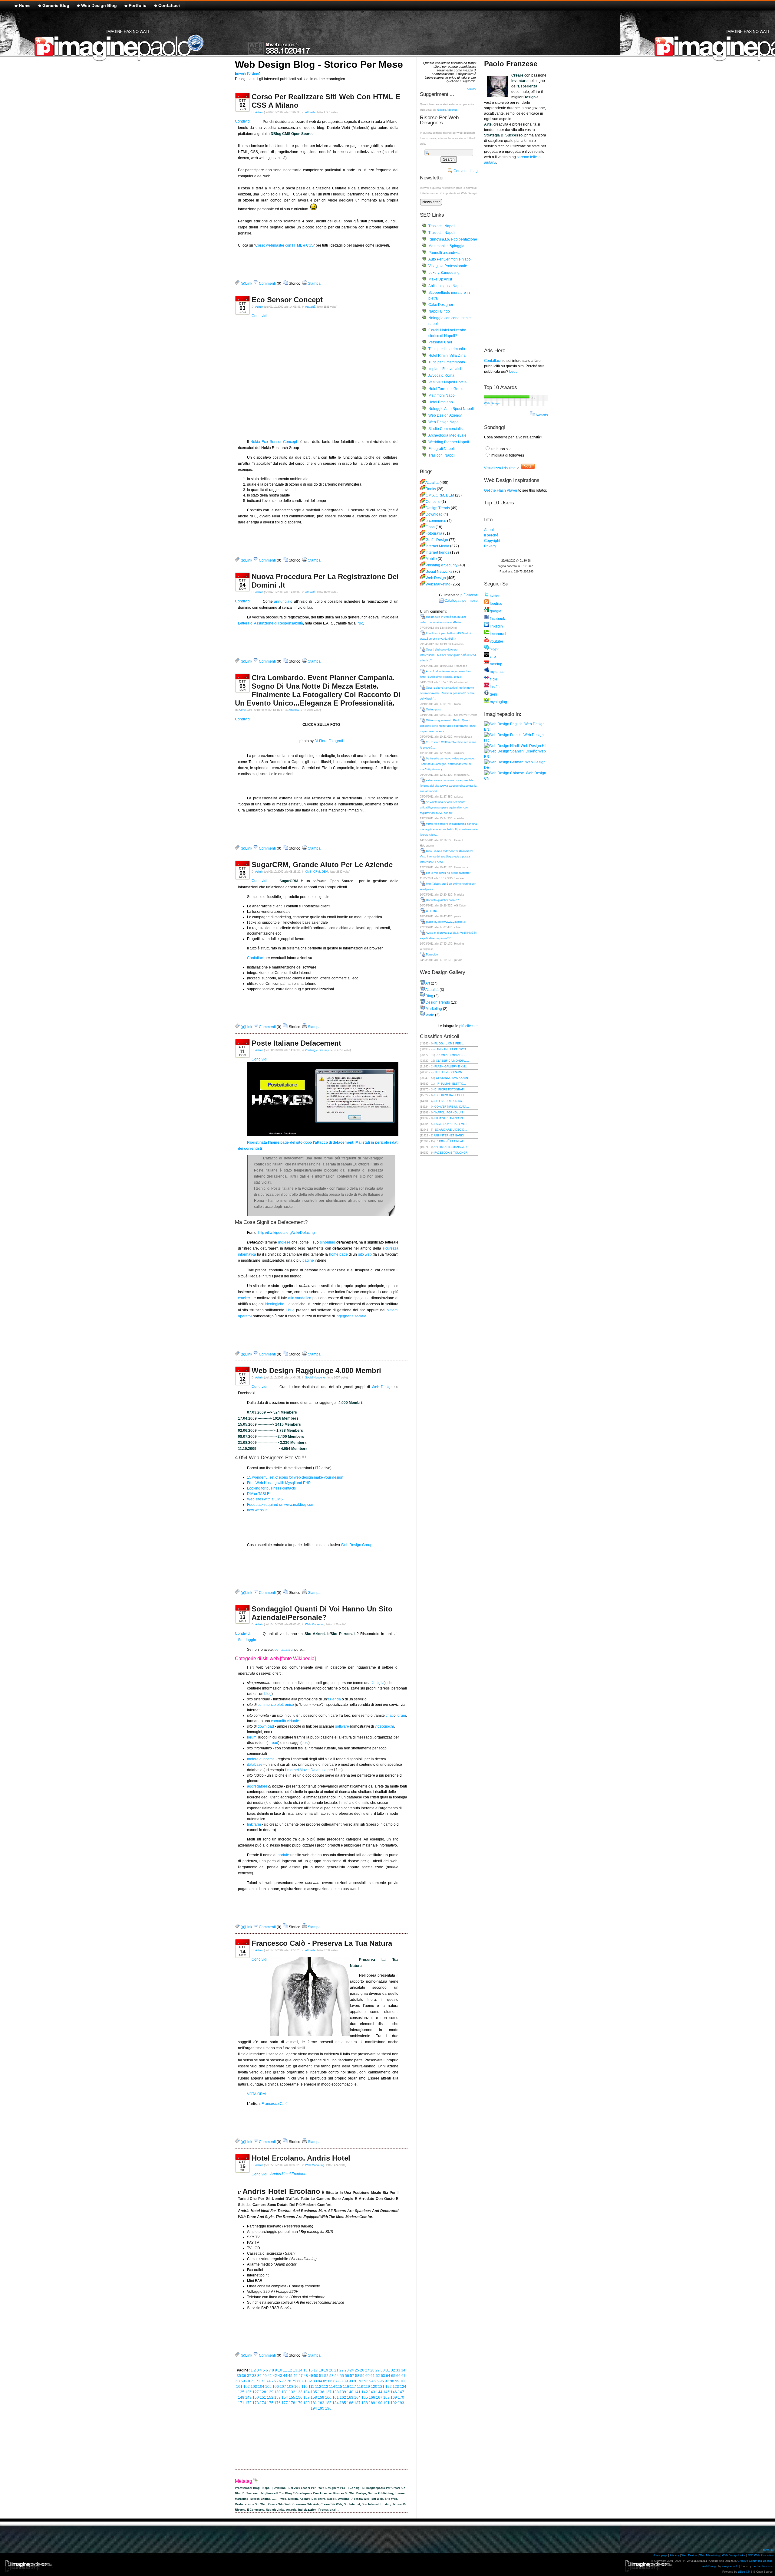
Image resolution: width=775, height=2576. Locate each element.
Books (431, 489)
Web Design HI (532, 746)
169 (394, 2397)
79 (294, 2381)
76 (279, 2381)
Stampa (314, 283)
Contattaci (169, 5)
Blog (429, 996)
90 (351, 2381)
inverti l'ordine (248, 74)
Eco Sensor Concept (287, 300)
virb (492, 657)
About (489, 530)
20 (331, 2370)
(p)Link (246, 283)
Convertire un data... (452, 1107)
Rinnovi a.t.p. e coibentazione (453, 239)
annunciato (283, 601)
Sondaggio (247, 1640)
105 (268, 2387)
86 (330, 2381)
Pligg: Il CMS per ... (450, 1044)
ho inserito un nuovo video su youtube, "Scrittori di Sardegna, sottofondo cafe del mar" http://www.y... (447, 764)
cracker (244, 1298)
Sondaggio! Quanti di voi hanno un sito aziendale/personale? (322, 1613)
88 (341, 2381)
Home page (660, 2555)
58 (357, 2376)
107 (283, 2387)
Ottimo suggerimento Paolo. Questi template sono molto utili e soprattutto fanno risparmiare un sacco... (448, 726)
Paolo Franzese (511, 64)
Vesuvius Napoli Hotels (447, 382)
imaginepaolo (730, 2566)
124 (403, 2387)
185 (343, 2403)
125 (241, 2392)
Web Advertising (709, 2555)
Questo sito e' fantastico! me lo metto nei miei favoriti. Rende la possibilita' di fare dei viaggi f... (447, 693)
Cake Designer (441, 305)
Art (428, 983)
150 (256, 2397)
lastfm (494, 687)
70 (248, 2381)
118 (360, 2387)
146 (394, 2392)
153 (277, 2397)
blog (268, 1694)
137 (328, 2392)
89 (346, 2381)
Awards (542, 415)
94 (371, 2381)
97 (387, 2381)
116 (346, 2387)
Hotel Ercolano (441, 402)
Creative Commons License (755, 2561)
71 (253, 2381)
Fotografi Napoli (442, 449)
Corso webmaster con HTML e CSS (284, 245)
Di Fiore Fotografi (329, 741)
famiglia (378, 1683)
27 (367, 2370)
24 (352, 2370)
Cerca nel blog (466, 171)
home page (338, 1254)
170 (401, 2397)
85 (325, 2381)
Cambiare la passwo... (452, 1049)
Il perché (491, 535)
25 (357, 2370)
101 (239, 2387)
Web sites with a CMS (265, 1499)
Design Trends (438, 508)
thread (273, 1743)
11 (285, 2370)
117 (353, 2387)
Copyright (492, 541)
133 (299, 2392)
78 (289, 2381)
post (305, 1743)
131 (285, 2392)
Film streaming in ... (450, 1118)
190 (379, 2403)
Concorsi (433, 502)
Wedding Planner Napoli (449, 442)
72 (258, 2381)
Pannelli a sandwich (445, 253)
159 (321, 2397)
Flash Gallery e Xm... (451, 1067)
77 (284, 2381)
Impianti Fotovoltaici (445, 369)
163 (350, 2397)
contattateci (284, 1650)
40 (265, 2376)
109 (297, 2387)
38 (254, 2376)
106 (276, 2387)
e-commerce (436, 521)
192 (394, 2403)
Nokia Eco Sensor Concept (275, 442)
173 (256, 2403)
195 (321, 2408)
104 (261, 2387)
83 (315, 2381)
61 (373, 2376)
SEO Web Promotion (760, 2555)
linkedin (496, 626)
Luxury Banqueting (444, 273)
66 (398, 2376)
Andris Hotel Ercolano (281, 2191)
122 (389, 2387)
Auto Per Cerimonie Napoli (450, 259)
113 (325, 2387)
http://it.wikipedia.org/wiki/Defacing (287, 1233)
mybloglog (498, 702)
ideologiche (275, 1304)
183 (328, 2403)
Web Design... (493, 403)
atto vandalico (300, 1298)
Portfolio (138, 5)
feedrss (495, 604)
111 (311, 2387)
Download (434, 514)
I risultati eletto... (451, 1084)
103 (254, 2387)
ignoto (472, 88)
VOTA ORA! (257, 2094)
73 (263, 2381)
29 (378, 2370)
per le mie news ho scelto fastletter (448, 873)
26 (362, 2370)
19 (326, 2370)
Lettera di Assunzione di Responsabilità (270, 623)
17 (316, 2370)
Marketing (434, 1009)
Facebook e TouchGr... (452, 1153)
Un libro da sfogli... (450, 1095)
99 (397, 2381)
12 (290, 2370)
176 (277, 2403)
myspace (497, 672)
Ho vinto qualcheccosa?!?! (443, 900)
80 (299, 2381)
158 (314, 2397)
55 (342, 2376)
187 (357, 2403)
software (342, 1726)
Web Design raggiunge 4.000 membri (316, 1370)
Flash (430, 527)
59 (362, 2376)
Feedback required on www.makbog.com (281, 1505)
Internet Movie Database (307, 1770)
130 (277, 2392)
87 (335, 2381)
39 (259, 2376)
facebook (497, 619)
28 (372, 2370)
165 (365, 2397)
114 (332, 2387)
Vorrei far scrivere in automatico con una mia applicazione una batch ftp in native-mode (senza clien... (449, 829)
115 (339, 2387)
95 (377, 2381)
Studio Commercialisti (446, 429)
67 (404, 2376)
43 (280, 2376)
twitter (494, 596)
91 (356, 2381)
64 (388, 2376)
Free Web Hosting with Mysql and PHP (279, 1483)
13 (295, 2370)
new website (257, 1510)
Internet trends (437, 552)
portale (283, 1855)
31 (388, 2370)
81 (305, 2381)
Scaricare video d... (451, 1130)
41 (270, 2376)
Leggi (514, 372)
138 (336, 2392)
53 (331, 2376)
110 (305, 2387)
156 (299, 2397)
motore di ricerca (261, 1759)
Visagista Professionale (448, 266)
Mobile (431, 559)
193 (401, 2403)
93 (366, 2381)
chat (389, 1716)
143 (372, 2392)
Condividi (243, 121)
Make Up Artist (440, 279)
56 (347, 2376)
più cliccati (469, 595)
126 (248, 2392)
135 (314, 2392)
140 (350, 2392)
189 (372, 2403)
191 (386, 2403)
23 (347, 2370)
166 (372, 2397)
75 (274, 2381)
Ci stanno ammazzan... (453, 1078)
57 (352, 2376)
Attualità (310, 112)
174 (263, 2403)
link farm (254, 1824)
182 (321, 2403)
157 (307, 2397)
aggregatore (257, 1786)
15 (305, 2370)
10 (280, 2370)
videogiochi (384, 1726)
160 (328, 2397)
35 (239, 2376)
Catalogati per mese (461, 601)
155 (292, 2397)
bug (291, 1310)
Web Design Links (734, 2555)
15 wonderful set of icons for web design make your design (295, 1477)
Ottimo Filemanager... (452, 1147)
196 (328, 2408)
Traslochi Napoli (442, 226)
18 (321, 2370)
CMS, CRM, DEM (317, 872)
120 (374, 2387)
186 (350, 2403)
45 (290, 2376)
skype (494, 649)
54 (337, 2376)
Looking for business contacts (271, 1488)
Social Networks (315, 1378)
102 (247, 2387)
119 (367, 2387)
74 (269, 2381)
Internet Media (437, 546)
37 (249, 2376)
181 (314, 2403)
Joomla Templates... (452, 1055)
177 (285, 2403)
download (266, 1726)
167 (379, 2397)
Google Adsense (447, 110)
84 (320, 2381)
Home (25, 5)
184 (336, 2403)
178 (292, 2403)
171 (241, 2403)
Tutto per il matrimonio (447, 349)
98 (392, 2381)
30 (383, 2370)
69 (243, 2381)
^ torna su (767, 2550)
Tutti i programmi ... (451, 1072)
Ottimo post (433, 710)
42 (275, 2376)
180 (307, 2403)
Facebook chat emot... (452, 1124)
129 (270, 2392)
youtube (496, 641)
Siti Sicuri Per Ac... (450, 1101)
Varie (430, 1015)
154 (285, 2397)
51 (321, 2376)
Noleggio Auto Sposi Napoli (451, 409)
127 (256, 2392)
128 (263, 2392)
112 (318, 2387)
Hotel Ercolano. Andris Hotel (301, 2158)
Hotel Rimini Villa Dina (447, 356)
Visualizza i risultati (500, 468)
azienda (334, 1699)
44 (285, 2376)
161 (336, 2397)
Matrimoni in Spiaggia (446, 246)
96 (382, 2381)
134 (307, 2392)
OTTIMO (432, 911)
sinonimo (328, 1242)
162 (343, 2397)
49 (311, 2376)
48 (306, 2376)
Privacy (490, 546)
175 (270, 2403)
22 (341, 2370)
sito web (365, 1254)
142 (365, 2392)
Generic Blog (56, 5)
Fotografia (434, 533)
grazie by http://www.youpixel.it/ (446, 922)
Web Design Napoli (444, 422)
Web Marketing (315, 1624)
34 (403, 2370)
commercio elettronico (276, 1705)
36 (244, 2376)
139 (343, 2392)
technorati (498, 634)
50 (316, 2376)
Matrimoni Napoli (442, 395)
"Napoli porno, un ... (450, 1113)
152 (270, 2397)
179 (299, 2403)
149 (248, 2397)
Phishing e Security (317, 1050)
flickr (493, 679)
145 (386, 2392)
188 (365, 2403)
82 (310, 2381)
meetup (496, 664)
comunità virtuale (285, 1721)
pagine (308, 1260)
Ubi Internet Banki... (450, 1136)
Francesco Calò (275, 2104)
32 (393, 2370)
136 (321, 2392)
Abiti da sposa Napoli (446, 286)
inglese (284, 1242)
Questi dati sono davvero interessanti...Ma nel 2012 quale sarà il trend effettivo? (448, 655)
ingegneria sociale (351, 1316)
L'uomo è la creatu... (452, 1141)
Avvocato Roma (441, 375)
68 (238, 2381)
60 (368, 2376)
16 (311, 2370)
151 (263, 2397)
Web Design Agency (445, 415)
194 (314, 2408)
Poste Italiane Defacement (296, 1043)
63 (383, 2376)
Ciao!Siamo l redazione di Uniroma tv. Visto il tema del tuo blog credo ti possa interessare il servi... (447, 857)
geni (493, 694)
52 (326, 2376)
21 (336, 2370)
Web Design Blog (99, 5)
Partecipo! (432, 955)
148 (241, 2397)
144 (379, 2392)
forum (401, 1716)
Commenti (267, 283)
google (495, 611)
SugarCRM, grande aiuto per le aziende (322, 865)
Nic (360, 623)
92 (361, 2381)
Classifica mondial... (452, 1061)
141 (357, 2392)
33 (398, 2370)
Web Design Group (357, 1545)
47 (301, 2376)
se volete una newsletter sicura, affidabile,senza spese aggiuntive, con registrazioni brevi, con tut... (444, 808)
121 (381, 2387)
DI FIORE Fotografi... (451, 1090)
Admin (259, 112)
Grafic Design (437, 540)
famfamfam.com (763, 2566)
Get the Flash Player (501, 490)
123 (396, 2387)
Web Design (382, 1387)
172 (248, 2403)
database (255, 1765)
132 (292, 2392)
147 (401, 2392)
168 (386, 2397)
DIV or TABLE (258, 1494)
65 (393, 2376)
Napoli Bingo (439, 311)
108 (290, 2387)
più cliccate (468, 1026)
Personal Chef (440, 342)
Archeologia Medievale (447, 435)
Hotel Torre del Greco (446, 389)
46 (295, 2376)
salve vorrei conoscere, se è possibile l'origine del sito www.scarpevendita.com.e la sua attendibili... (448, 786)
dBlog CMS (745, 2572)
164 (357, 2397)
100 (403, 2381)
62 (378, 2376)
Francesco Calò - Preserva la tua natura (322, 1943)
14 (300, 2370)
